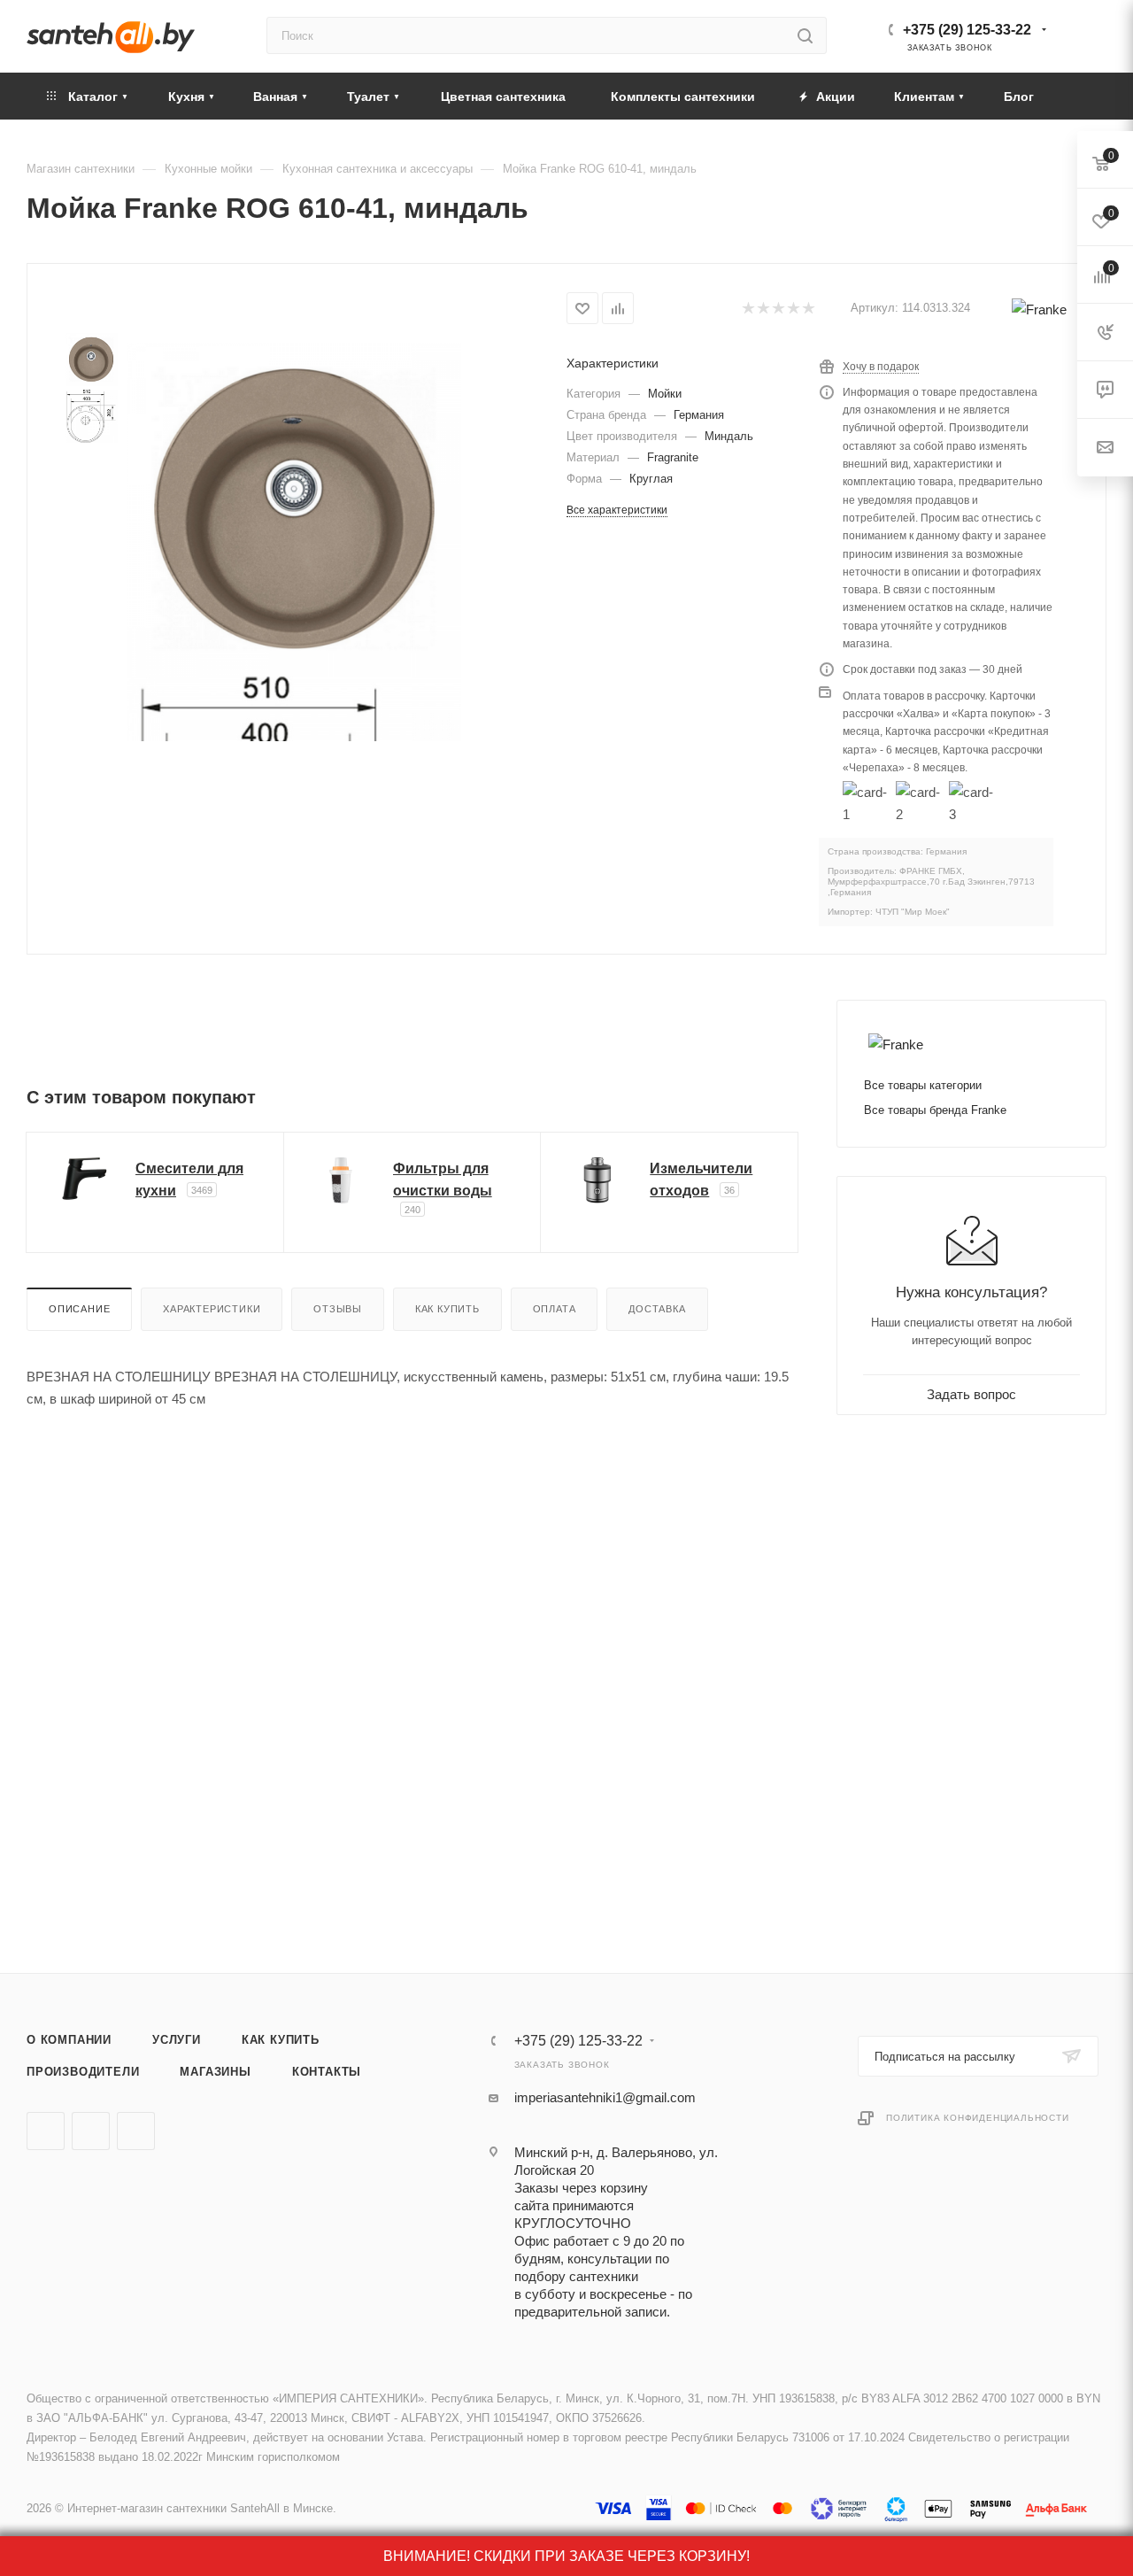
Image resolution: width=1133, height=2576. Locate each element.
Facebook (91, 2131)
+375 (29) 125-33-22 (967, 30)
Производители (83, 2072)
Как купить (447, 1309)
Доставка (657, 1309)
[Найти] (805, 35)
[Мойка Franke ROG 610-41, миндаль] (294, 510)
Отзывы (338, 1309)
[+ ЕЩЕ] (1079, 96)
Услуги (177, 2040)
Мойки (665, 394)
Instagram (136, 2131)
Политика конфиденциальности (978, 2118)
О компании (69, 2040)
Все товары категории (923, 1085)
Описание (79, 1309)
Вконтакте (46, 2131)
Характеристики (212, 1309)
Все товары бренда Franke (935, 1110)
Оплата (555, 1309)
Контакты (327, 2072)
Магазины (215, 2072)
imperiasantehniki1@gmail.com (605, 2097)
